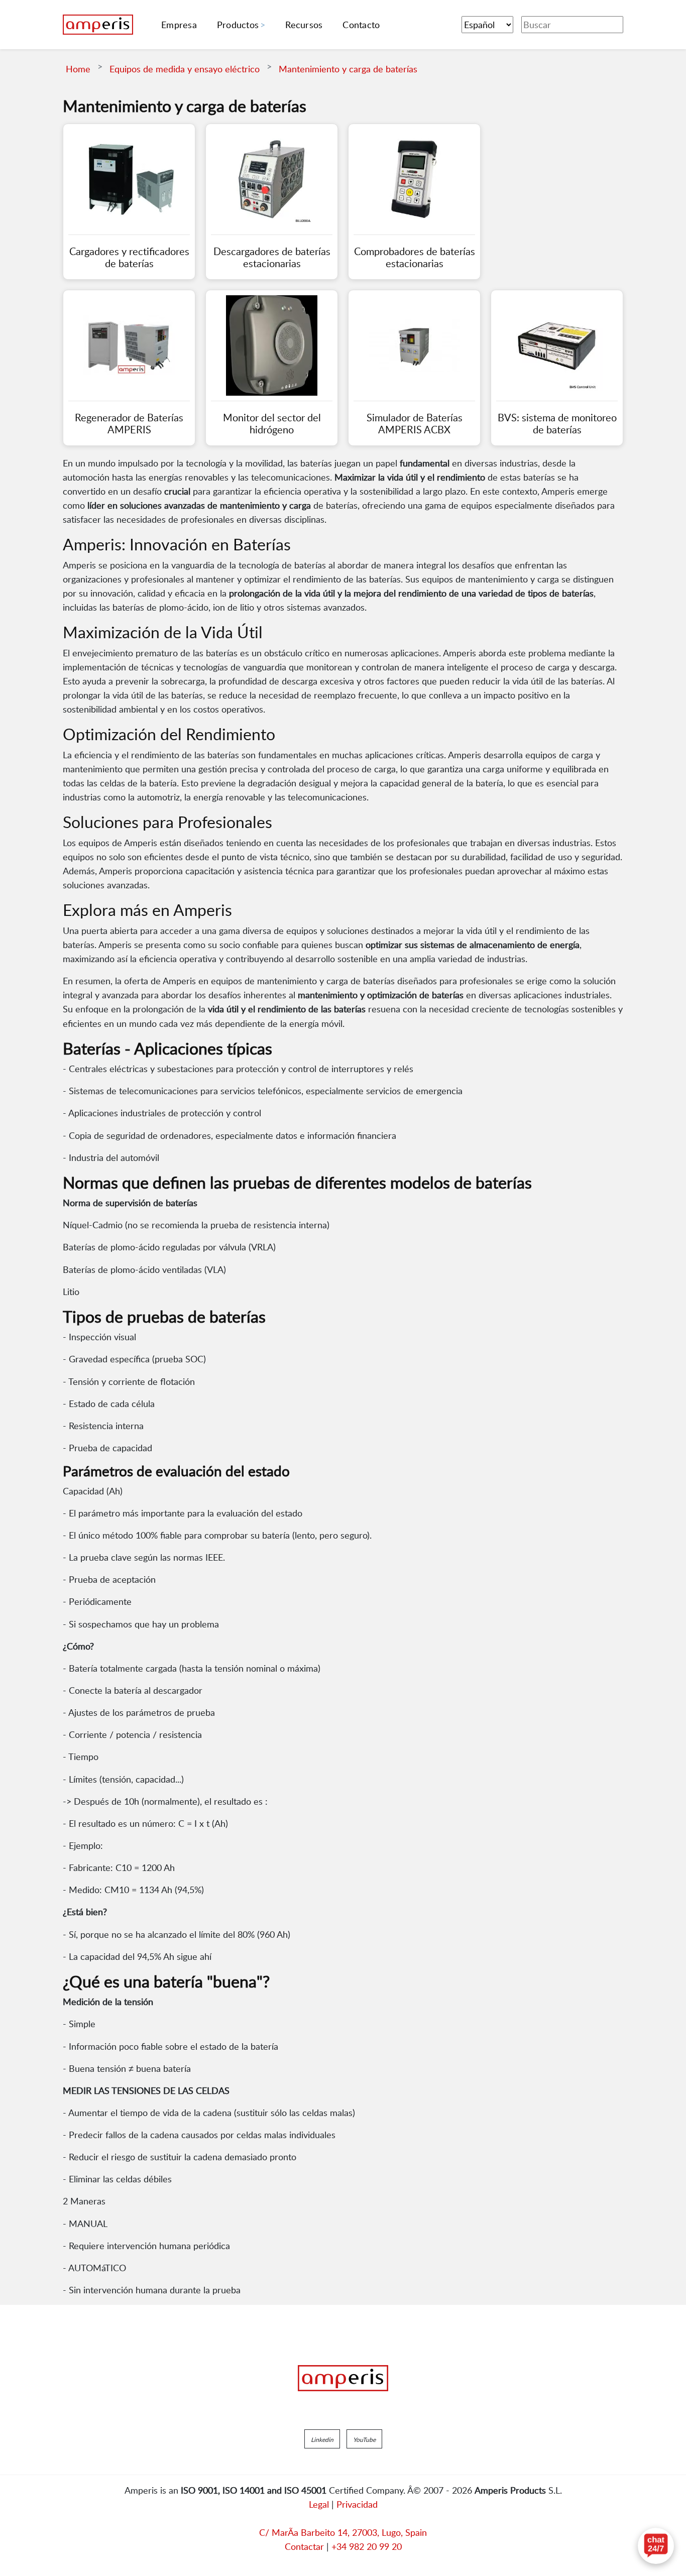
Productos (238, 25)
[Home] (98, 25)
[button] (322, 2439)
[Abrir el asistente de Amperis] (656, 2546)
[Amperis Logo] (343, 2378)
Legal (319, 2504)
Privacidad (357, 2504)
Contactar (304, 2546)
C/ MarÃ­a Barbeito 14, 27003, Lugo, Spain (343, 2532)
